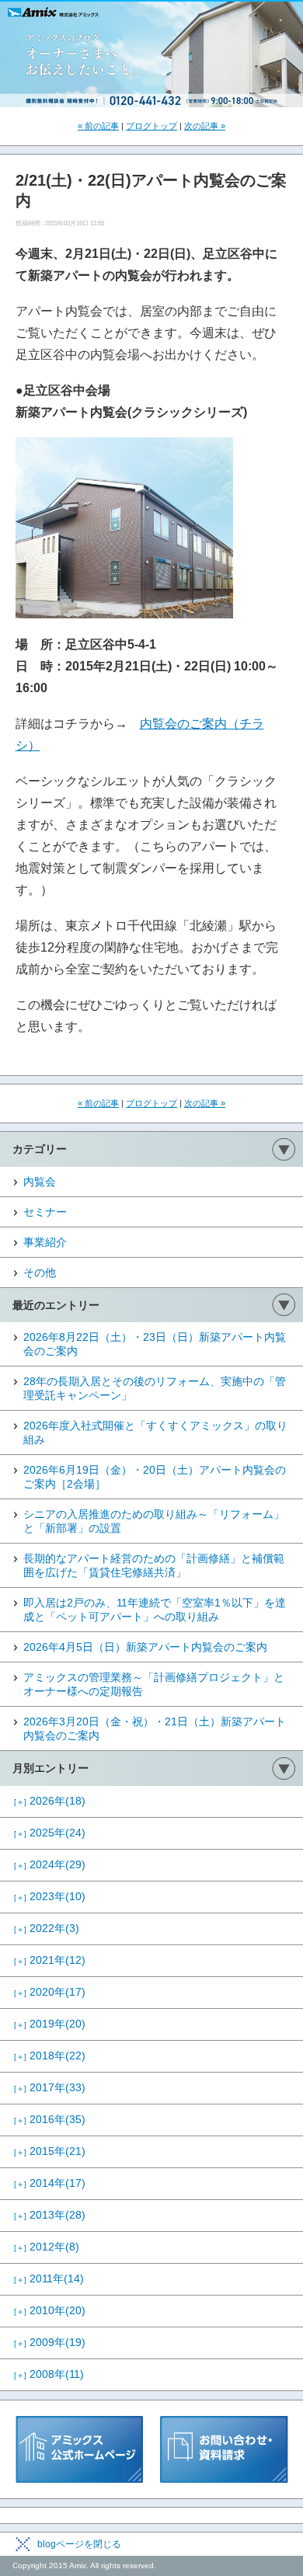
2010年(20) (50, 2310)
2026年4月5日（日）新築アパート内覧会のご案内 (145, 1647)
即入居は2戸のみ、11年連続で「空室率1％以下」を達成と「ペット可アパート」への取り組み (155, 1610)
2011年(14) (49, 2278)
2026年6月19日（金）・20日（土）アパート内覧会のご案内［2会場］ (155, 1477)
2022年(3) (47, 1928)
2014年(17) (50, 2183)
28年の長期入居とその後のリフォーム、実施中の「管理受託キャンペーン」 (155, 1388)
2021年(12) (50, 1960)
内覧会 (40, 1182)
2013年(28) (50, 2215)
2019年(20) (50, 2024)
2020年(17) (50, 1992)
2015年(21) (50, 2151)
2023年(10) (50, 1896)
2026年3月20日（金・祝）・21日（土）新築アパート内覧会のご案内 (155, 1728)
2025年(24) (50, 1833)
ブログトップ (151, 126)
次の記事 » (205, 126)
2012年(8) (47, 2247)
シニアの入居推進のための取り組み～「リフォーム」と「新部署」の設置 (154, 1521)
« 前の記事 (98, 126)
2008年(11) (49, 2374)
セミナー (45, 1212)
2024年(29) (50, 1864)
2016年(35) (50, 2119)
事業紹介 (45, 1242)
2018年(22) (50, 2056)
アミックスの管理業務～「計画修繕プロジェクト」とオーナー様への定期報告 (154, 1684)
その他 (40, 1272)
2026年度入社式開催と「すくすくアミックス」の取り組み (155, 1432)
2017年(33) (50, 2087)
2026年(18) (50, 1801)
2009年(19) (50, 2342)
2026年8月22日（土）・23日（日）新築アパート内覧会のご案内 (155, 1344)
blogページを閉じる (79, 2544)
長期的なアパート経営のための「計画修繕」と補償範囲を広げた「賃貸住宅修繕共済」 (154, 1565)
